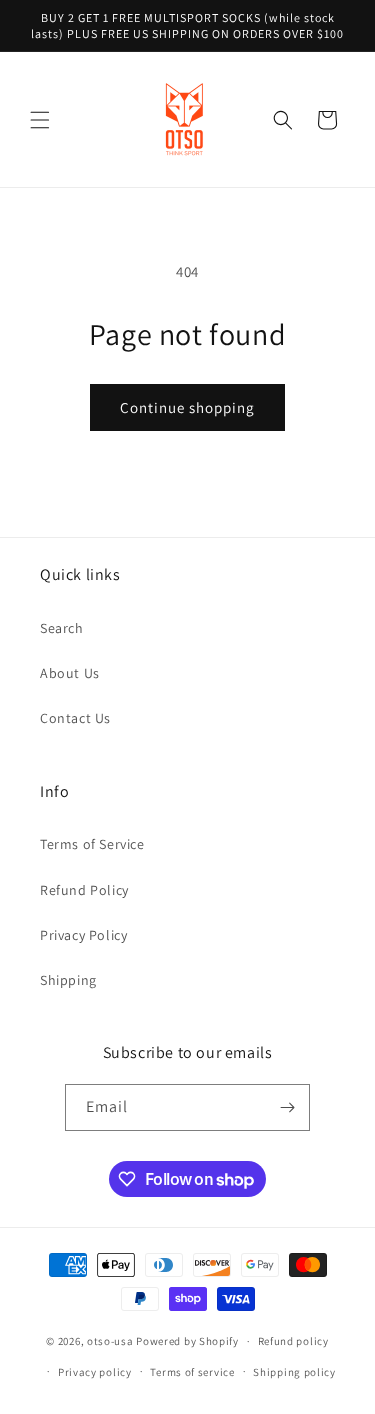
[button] (40, 120)
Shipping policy (294, 1372)
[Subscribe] (287, 1107)
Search (62, 628)
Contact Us (75, 718)
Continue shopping (187, 407)
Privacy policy (95, 1372)
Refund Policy (84, 890)
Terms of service (192, 1372)
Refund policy (293, 1341)
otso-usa (110, 1341)
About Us (70, 673)
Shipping (68, 980)
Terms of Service (92, 844)
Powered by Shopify (187, 1341)
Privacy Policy (83, 935)
